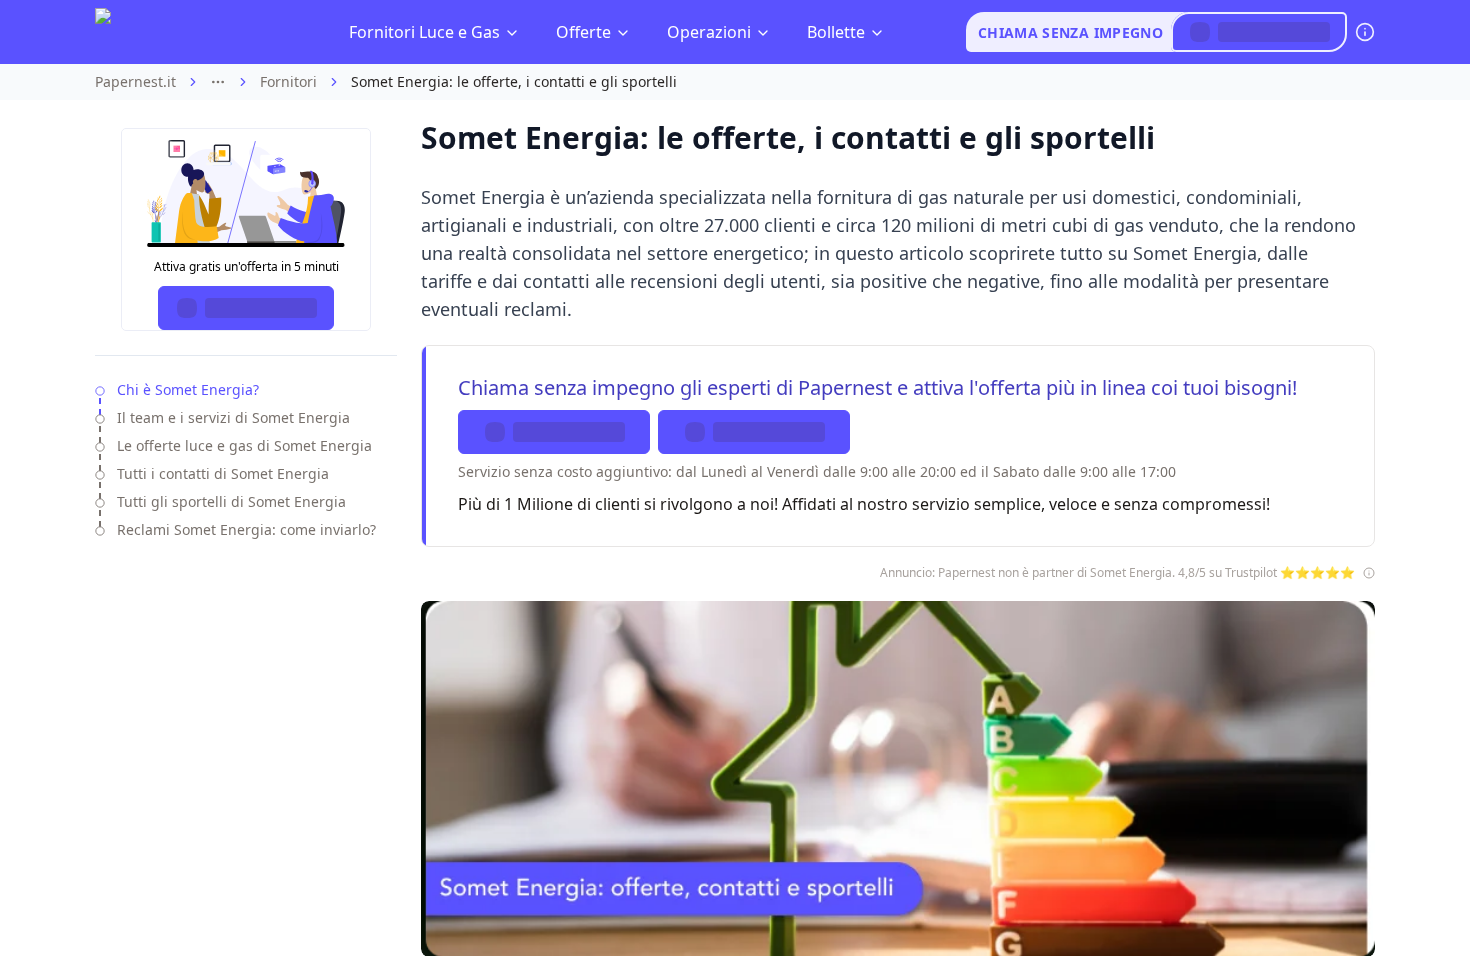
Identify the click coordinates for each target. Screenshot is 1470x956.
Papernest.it (135, 81)
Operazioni (709, 32)
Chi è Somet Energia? (188, 389)
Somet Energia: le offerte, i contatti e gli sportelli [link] (514, 81)
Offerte (583, 32)
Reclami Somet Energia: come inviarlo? (246, 529)
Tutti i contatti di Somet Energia (223, 473)
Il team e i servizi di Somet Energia (233, 417)
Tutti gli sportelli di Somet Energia (231, 501)
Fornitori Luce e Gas (424, 32)
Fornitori (288, 81)
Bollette (836, 32)
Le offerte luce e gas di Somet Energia (244, 445)
